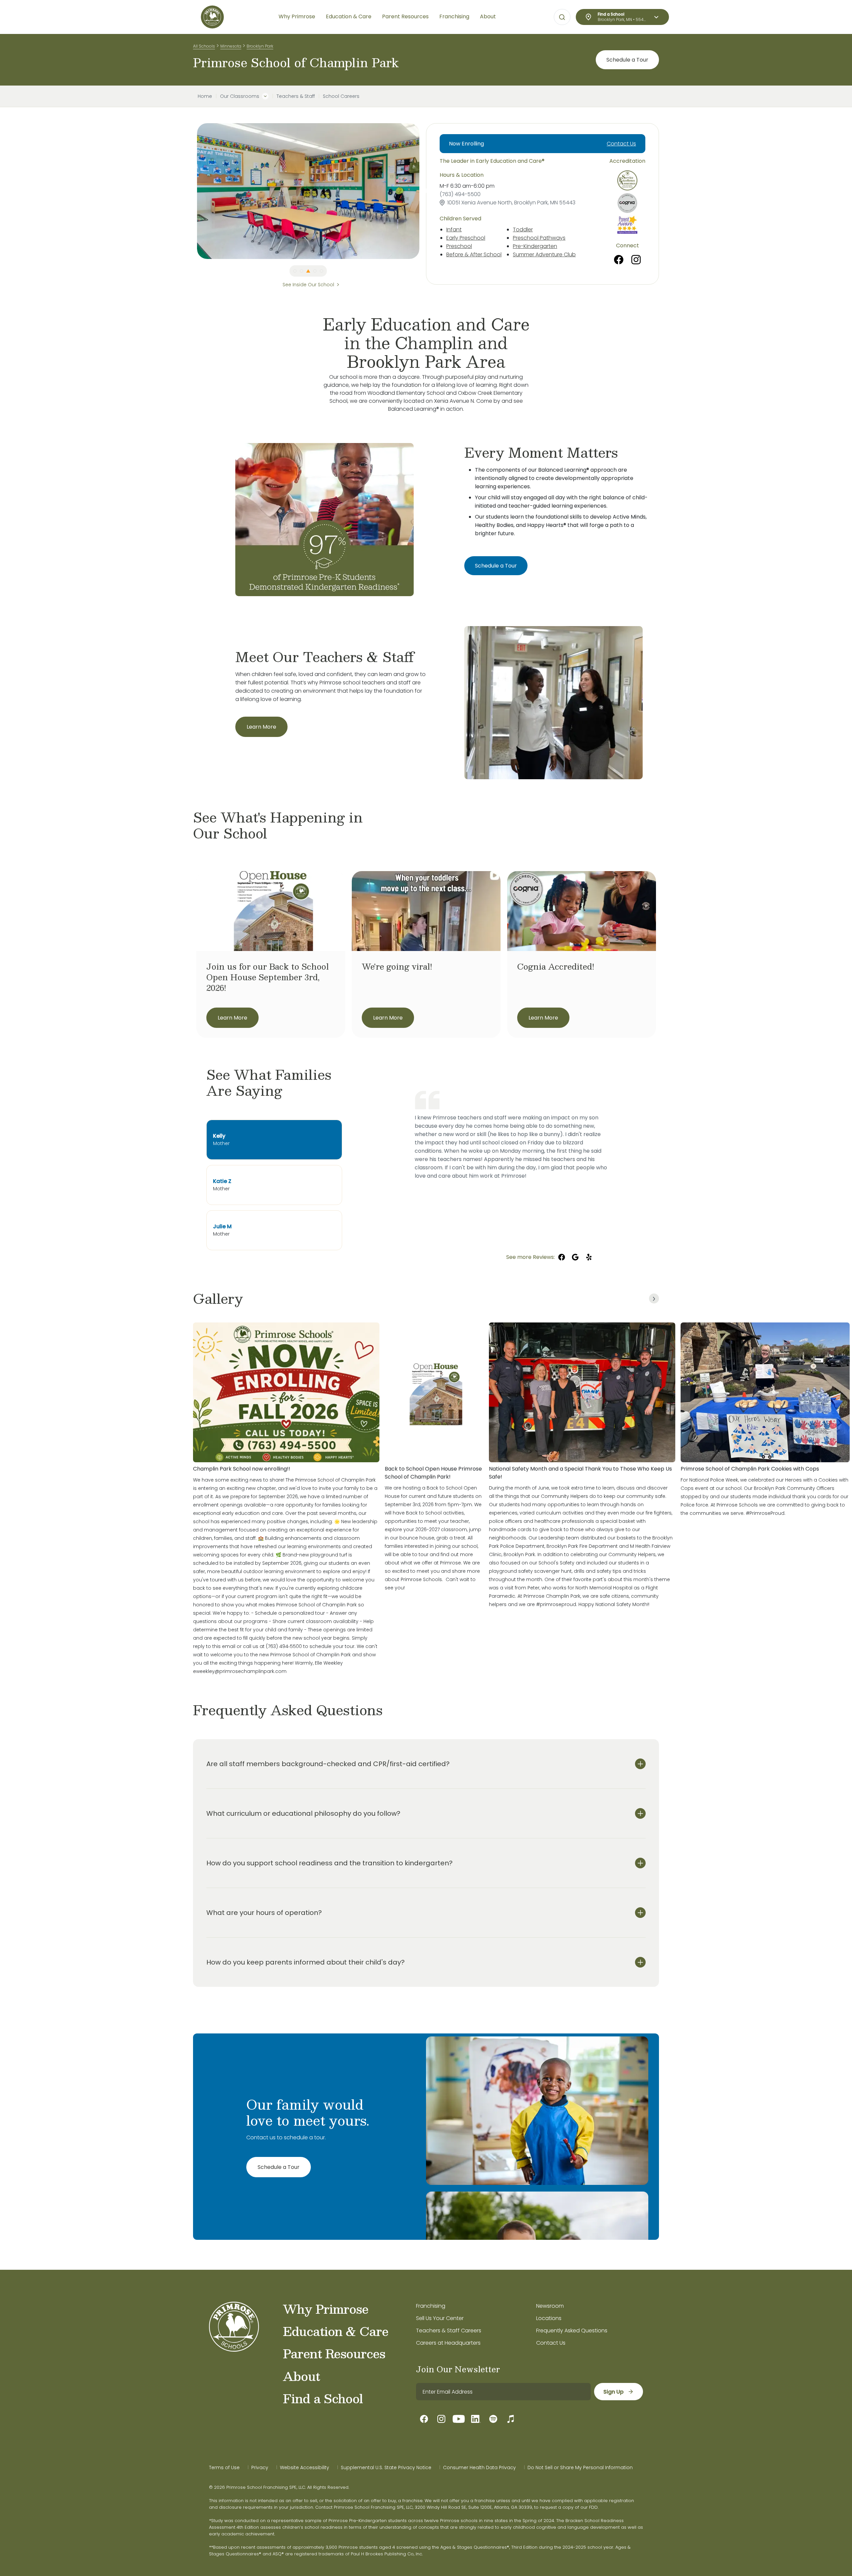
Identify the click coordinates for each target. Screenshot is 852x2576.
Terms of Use (224, 2467)
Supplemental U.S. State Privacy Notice (386, 2467)
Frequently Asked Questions (572, 2331)
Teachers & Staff (296, 96)
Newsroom (550, 2306)
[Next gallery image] (654, 1298)
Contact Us (621, 144)
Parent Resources (334, 2353)
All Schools (204, 46)
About (301, 2376)
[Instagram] (636, 260)
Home (205, 96)
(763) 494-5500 (460, 194)
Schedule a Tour (627, 60)
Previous (192, 191)
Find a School (323, 2398)
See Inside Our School (308, 285)
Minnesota (231, 46)
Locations (549, 2318)
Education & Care (336, 2331)
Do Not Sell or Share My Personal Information (580, 2467)
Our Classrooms (240, 96)
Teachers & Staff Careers (449, 2331)
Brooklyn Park (260, 46)
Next (424, 191)
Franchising (431, 2306)
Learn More (261, 727)
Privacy (260, 2467)
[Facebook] (619, 260)
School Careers (341, 96)
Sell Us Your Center (440, 2318)
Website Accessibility (305, 2467)
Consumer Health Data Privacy (479, 2467)
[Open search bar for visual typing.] (562, 17)
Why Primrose (326, 2309)
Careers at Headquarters (448, 2343)
